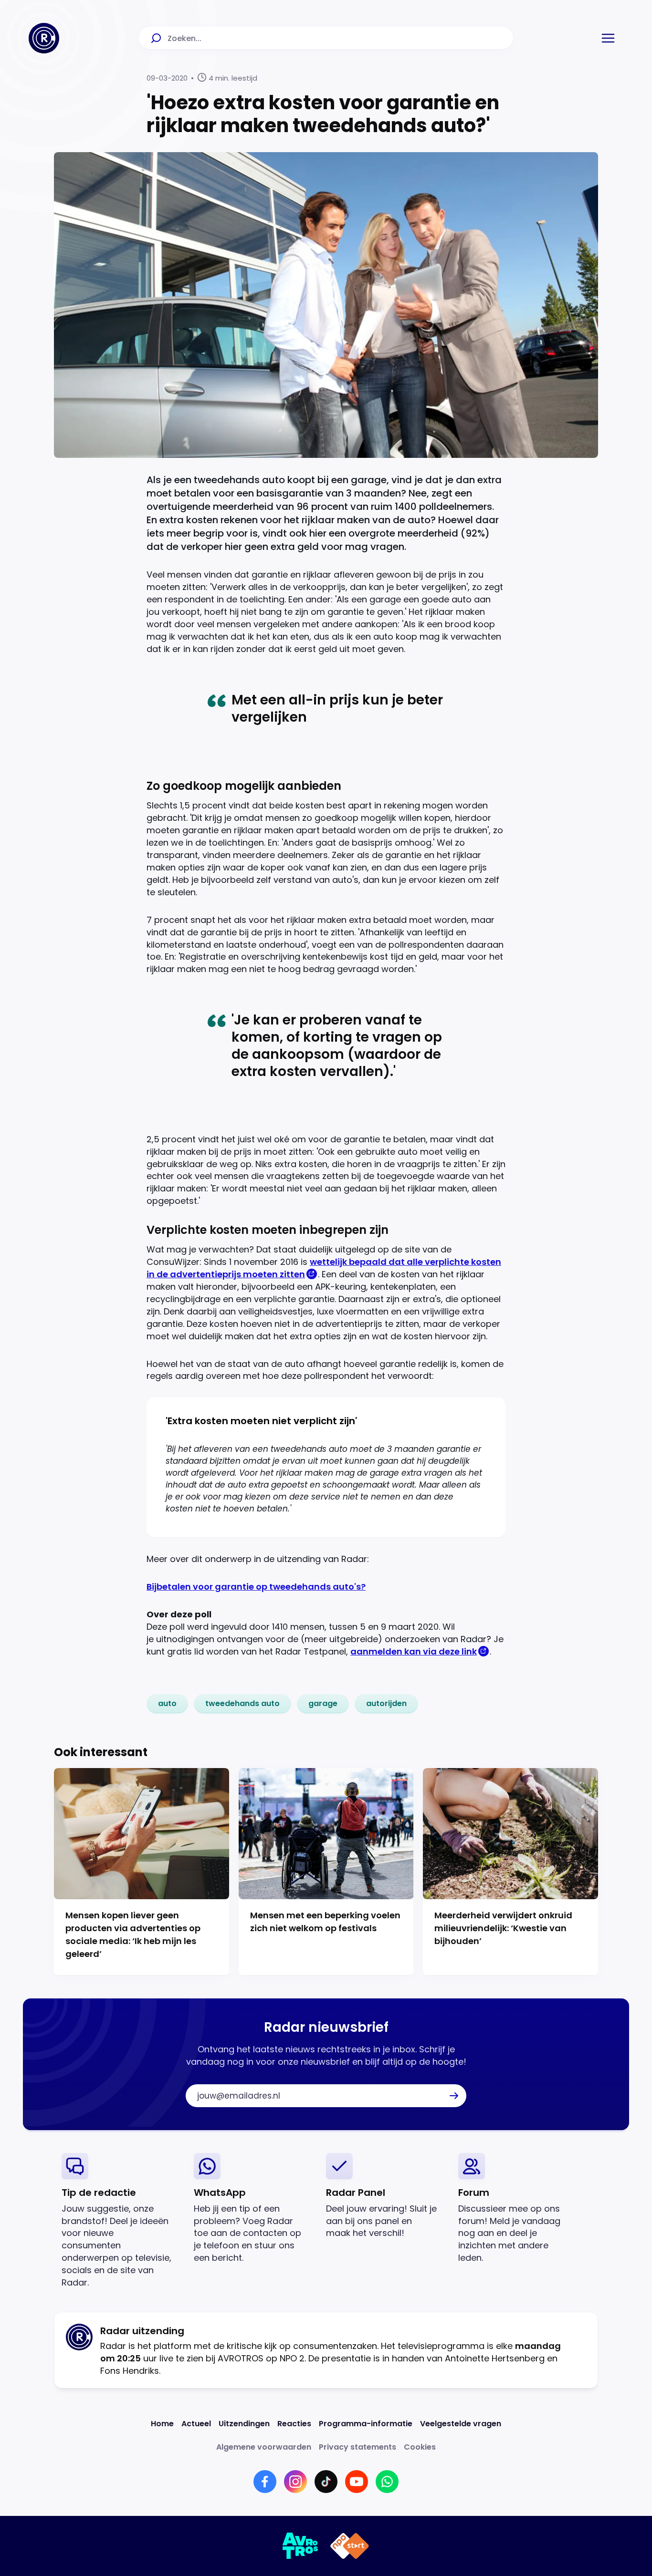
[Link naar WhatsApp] (387, 2482)
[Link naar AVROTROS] (300, 2546)
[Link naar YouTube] (357, 2482)
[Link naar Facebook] (265, 2482)
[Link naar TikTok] (326, 2482)
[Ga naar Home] (44, 38)
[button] (608, 38)
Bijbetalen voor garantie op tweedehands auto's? (256, 1587)
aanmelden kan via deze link (414, 1651)
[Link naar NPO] (350, 2546)
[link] (167, 1704)
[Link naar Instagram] (295, 2482)
